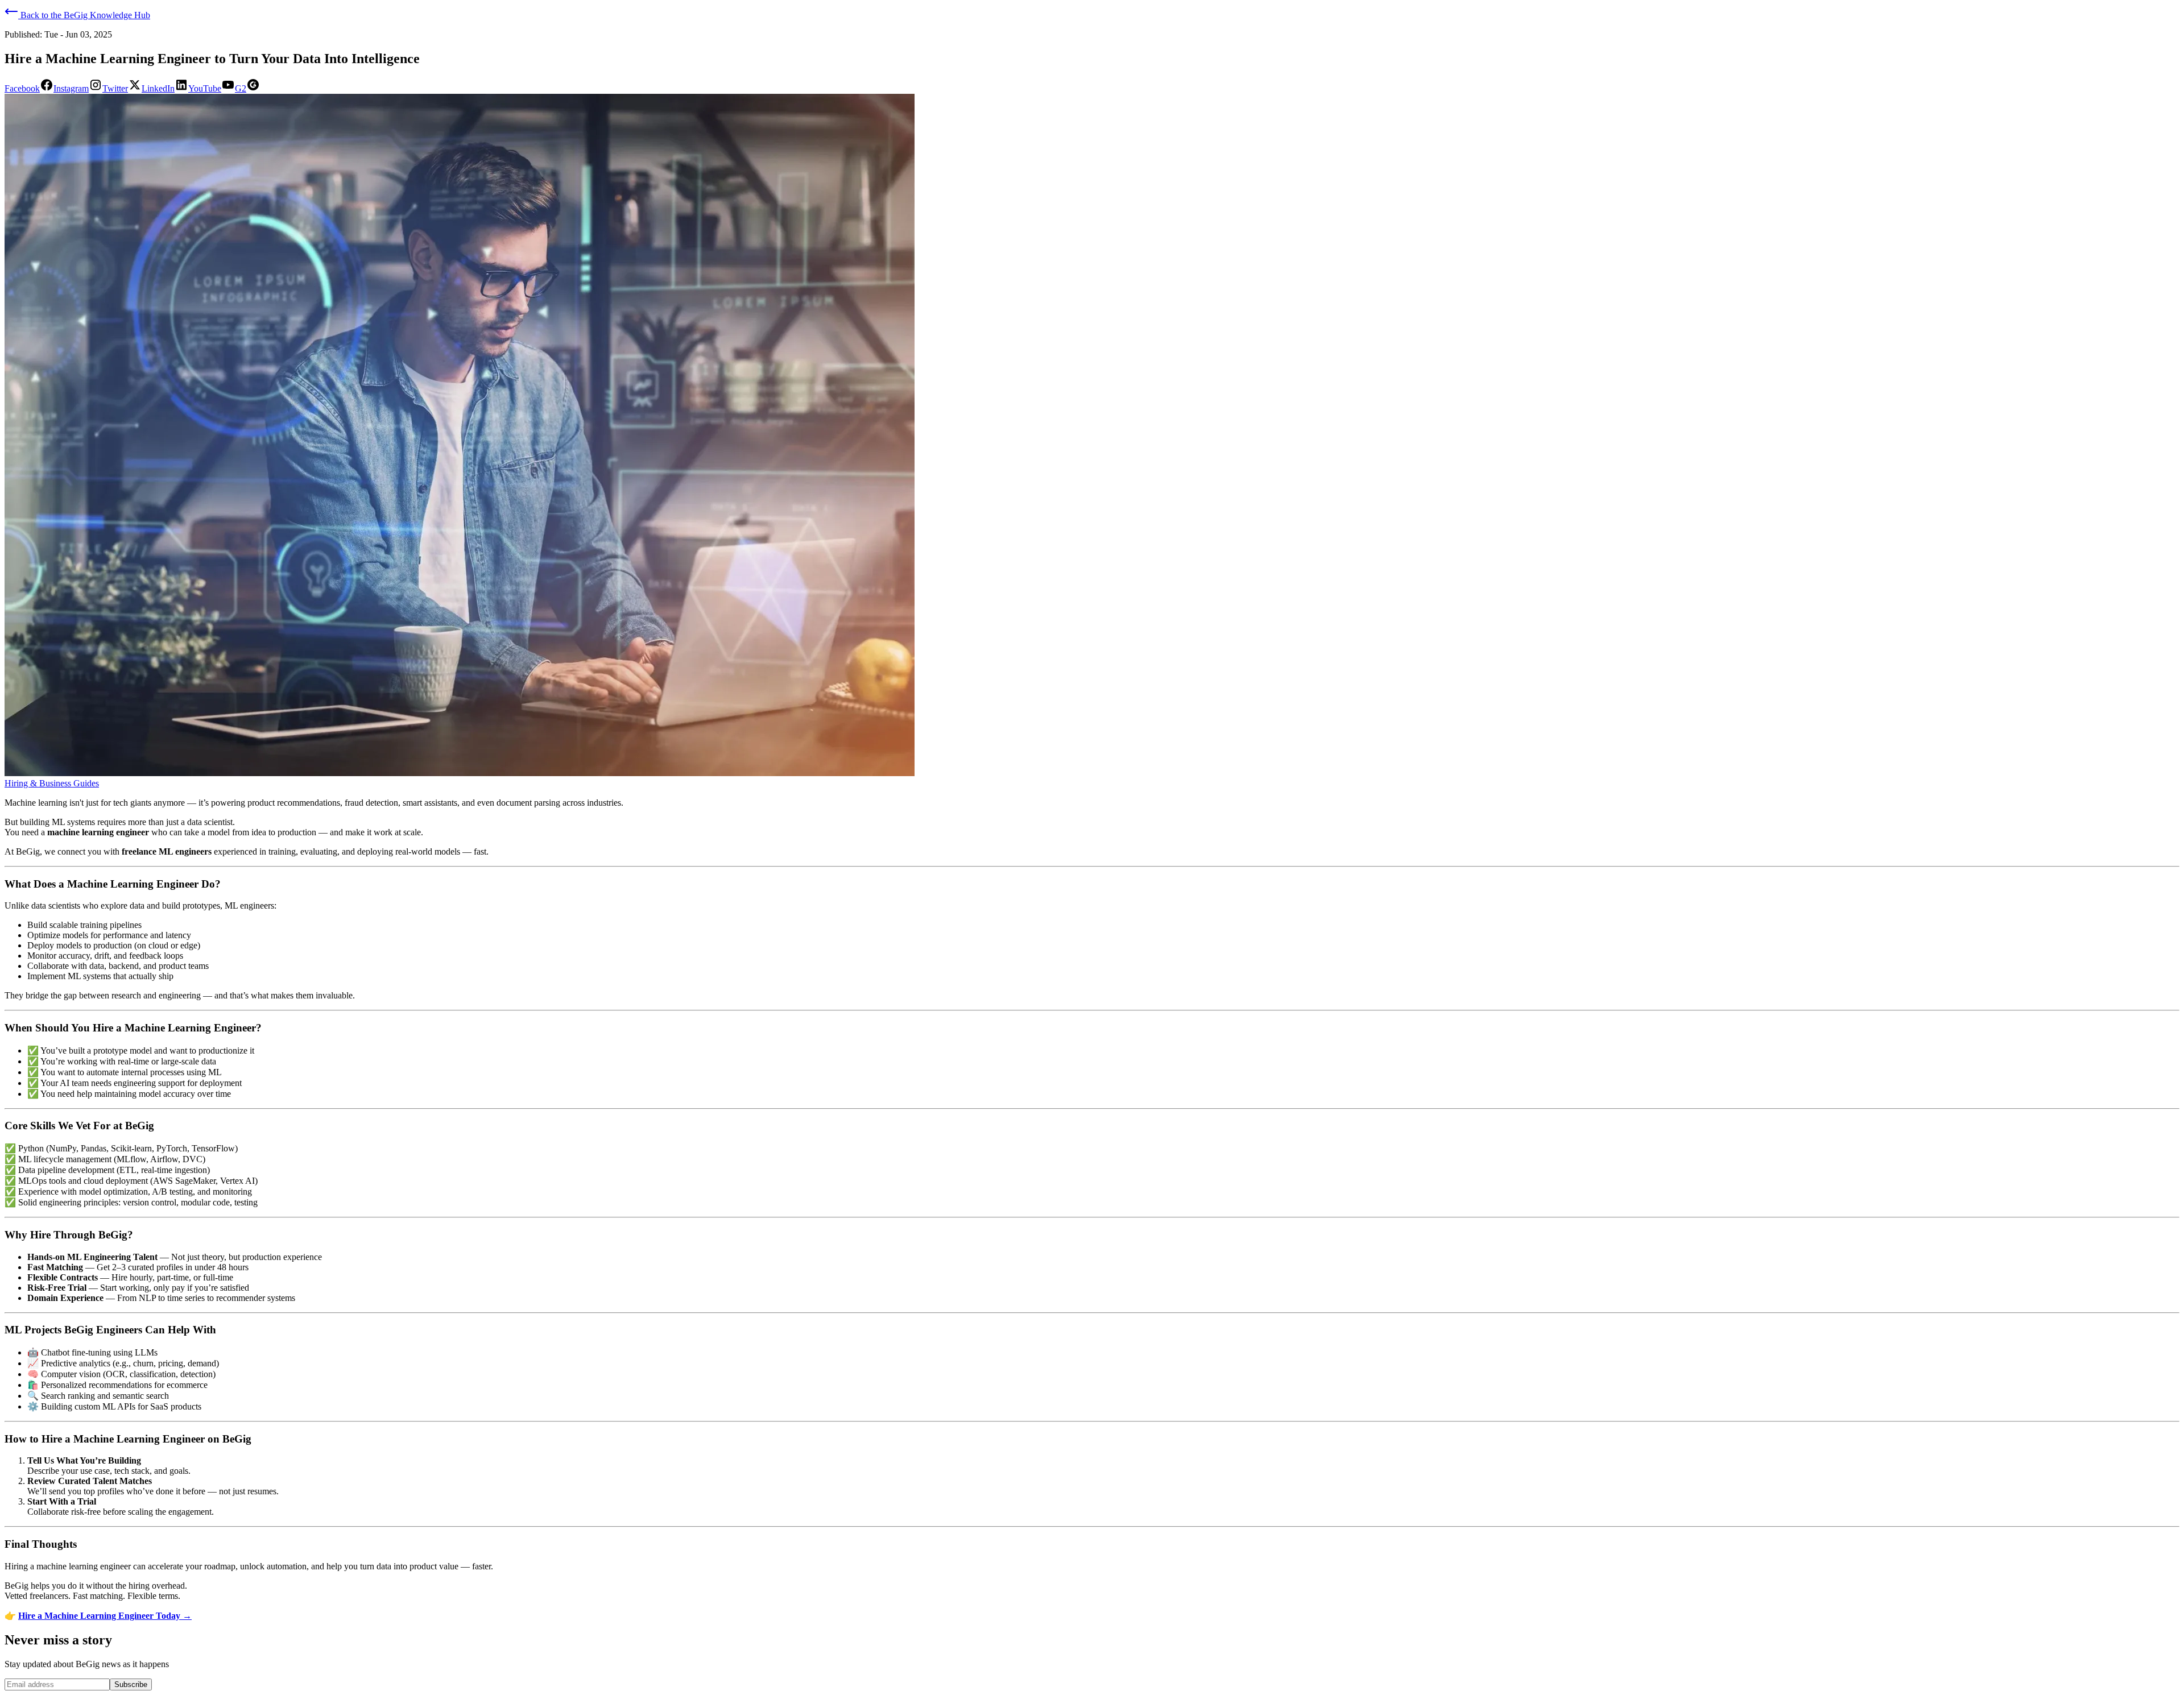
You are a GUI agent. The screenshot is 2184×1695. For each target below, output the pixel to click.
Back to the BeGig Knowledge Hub (84, 15)
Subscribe (131, 1684)
